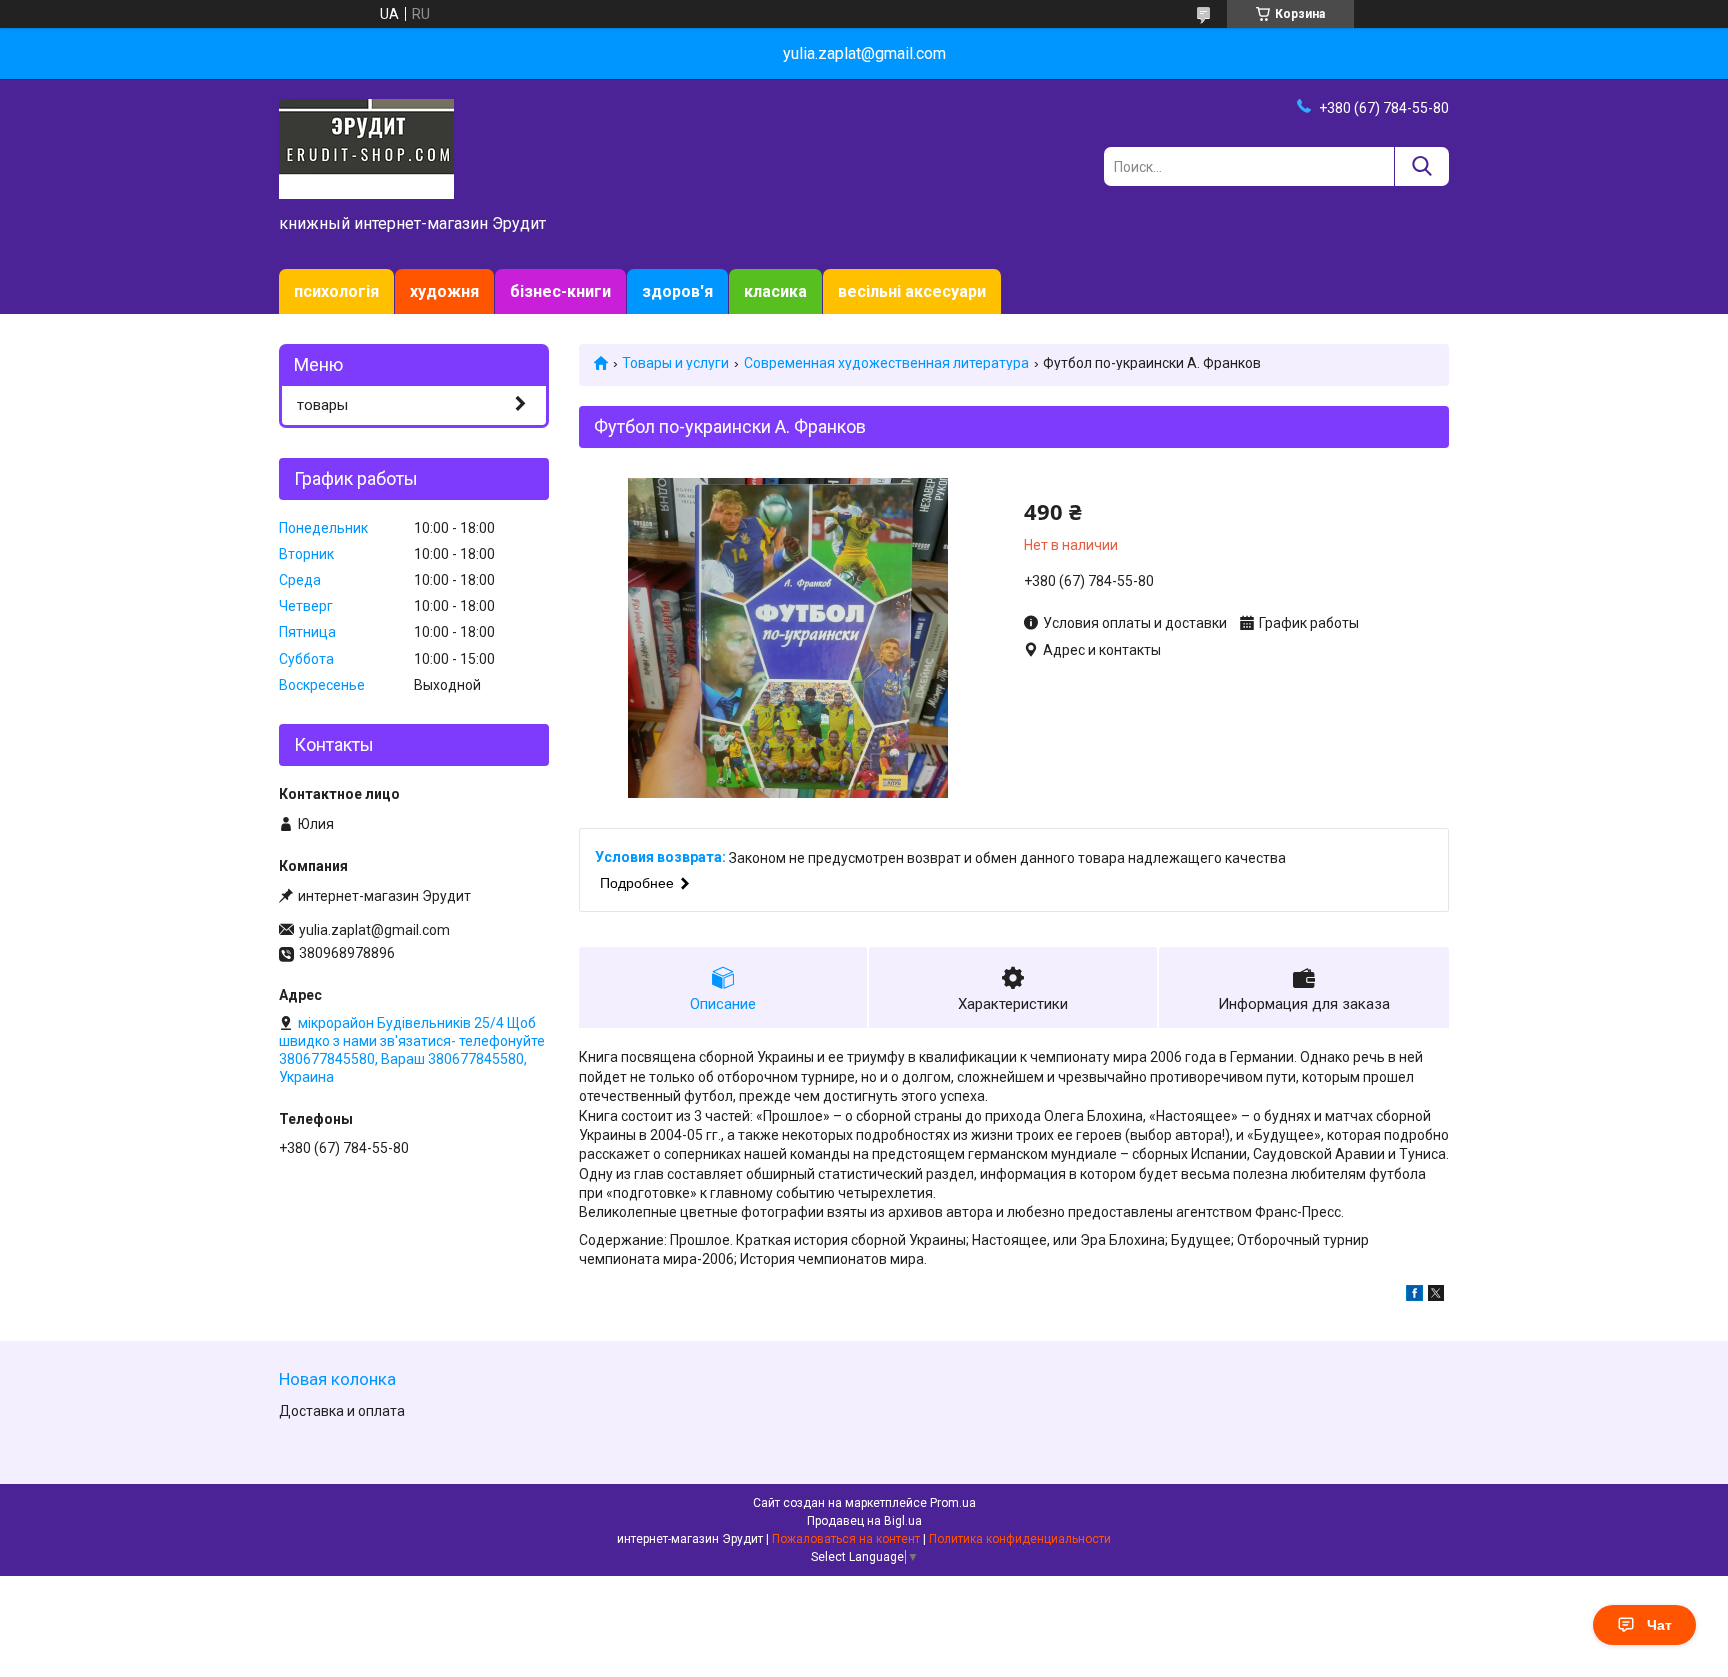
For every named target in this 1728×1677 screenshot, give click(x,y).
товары (322, 405)
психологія (336, 291)
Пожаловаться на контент (846, 1539)
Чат (1659, 1625)
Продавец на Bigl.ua (864, 1521)
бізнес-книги (560, 291)
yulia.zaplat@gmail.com (374, 930)
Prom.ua (953, 1503)
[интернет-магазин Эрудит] (366, 148)
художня (444, 291)
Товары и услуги (675, 363)
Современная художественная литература (886, 363)
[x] (1436, 1296)
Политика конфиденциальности (1020, 1539)
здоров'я (677, 291)
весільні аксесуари (912, 291)
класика (775, 291)
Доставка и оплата (342, 1411)
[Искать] (1421, 166)
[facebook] (1414, 1296)
